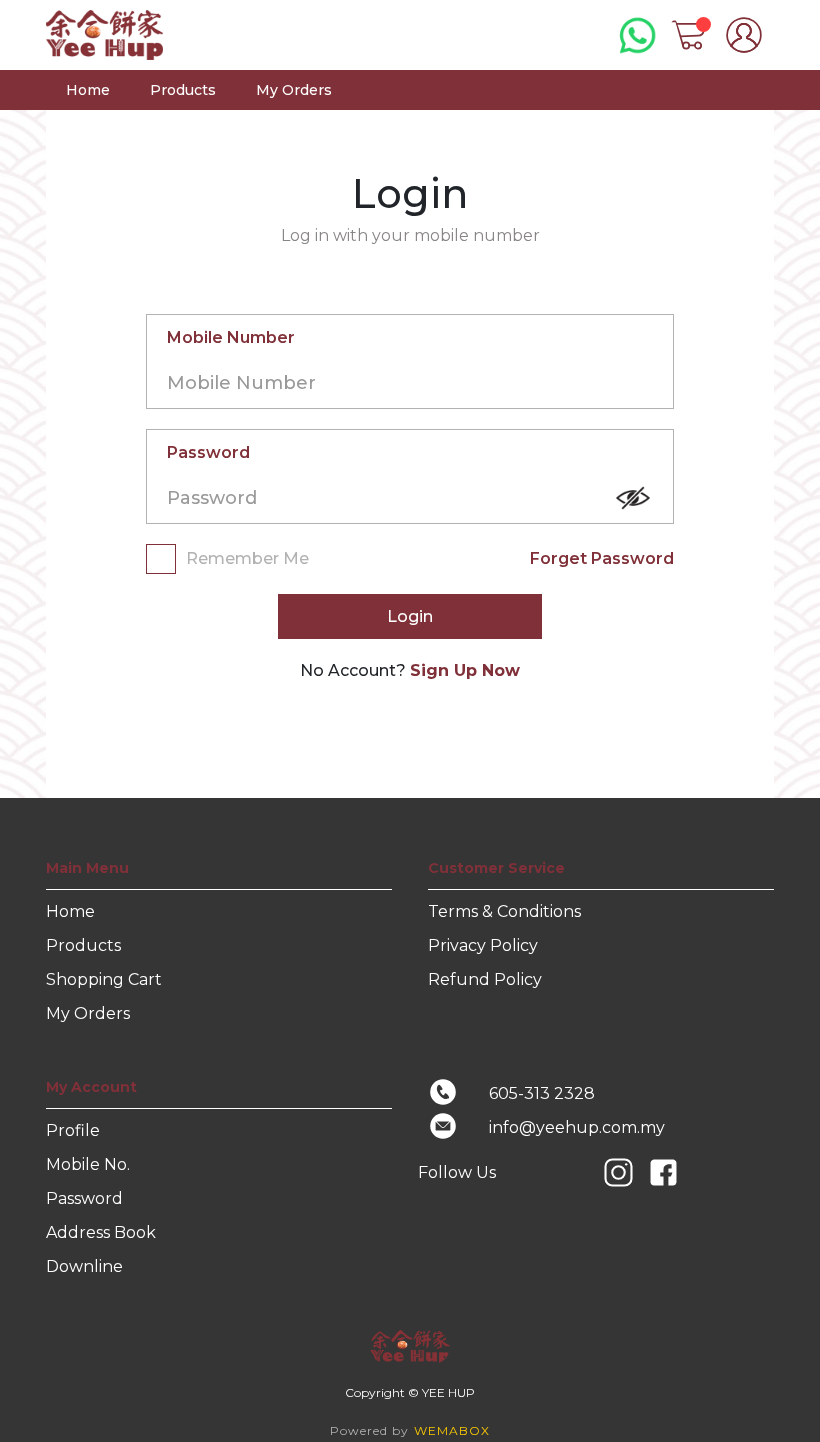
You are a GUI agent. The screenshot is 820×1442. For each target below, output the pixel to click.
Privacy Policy (483, 945)
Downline (84, 1266)
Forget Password (602, 558)
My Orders (294, 90)
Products (183, 90)
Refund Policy (485, 979)
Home (88, 90)
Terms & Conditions (504, 911)
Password (208, 452)
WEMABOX (452, 1430)
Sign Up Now (465, 670)
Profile (73, 1130)
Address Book (101, 1232)
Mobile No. (88, 1164)
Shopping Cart (104, 979)
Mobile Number (231, 337)
